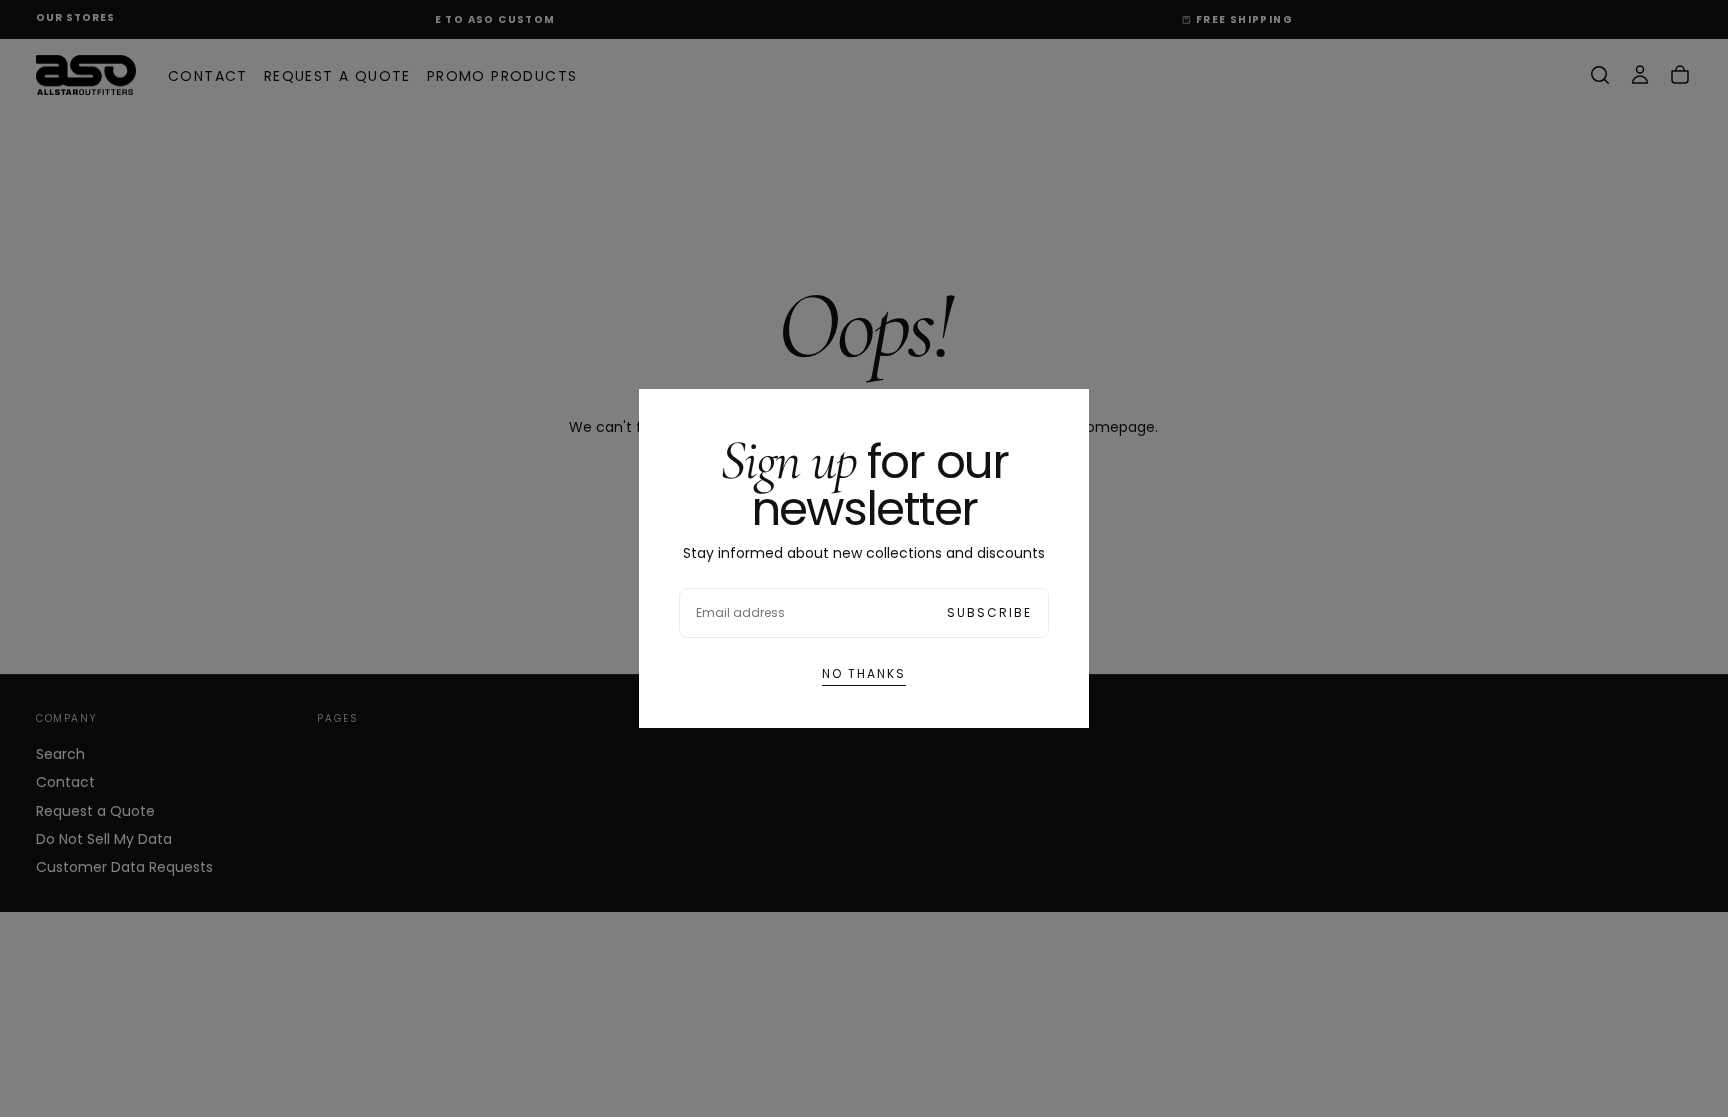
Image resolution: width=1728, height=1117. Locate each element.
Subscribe (989, 612)
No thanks (864, 673)
